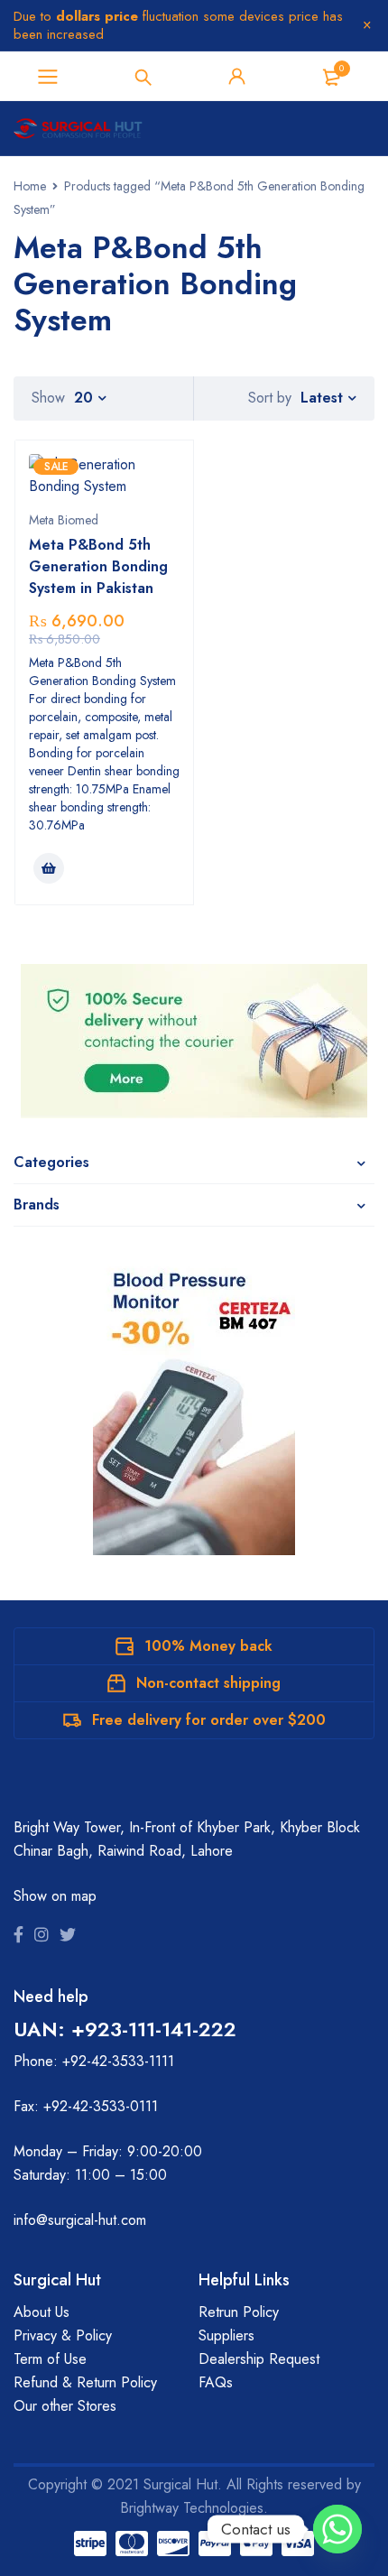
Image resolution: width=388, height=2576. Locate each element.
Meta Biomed (64, 520)
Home (30, 186)
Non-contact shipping (208, 1683)
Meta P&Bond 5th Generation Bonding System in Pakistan (98, 566)
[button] (49, 868)
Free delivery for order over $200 (209, 1720)
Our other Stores (65, 2406)
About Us (42, 2312)
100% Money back (208, 1646)
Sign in (237, 77)
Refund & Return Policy (85, 2382)
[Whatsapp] (337, 2529)
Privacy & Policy (63, 2335)
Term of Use (50, 2359)
